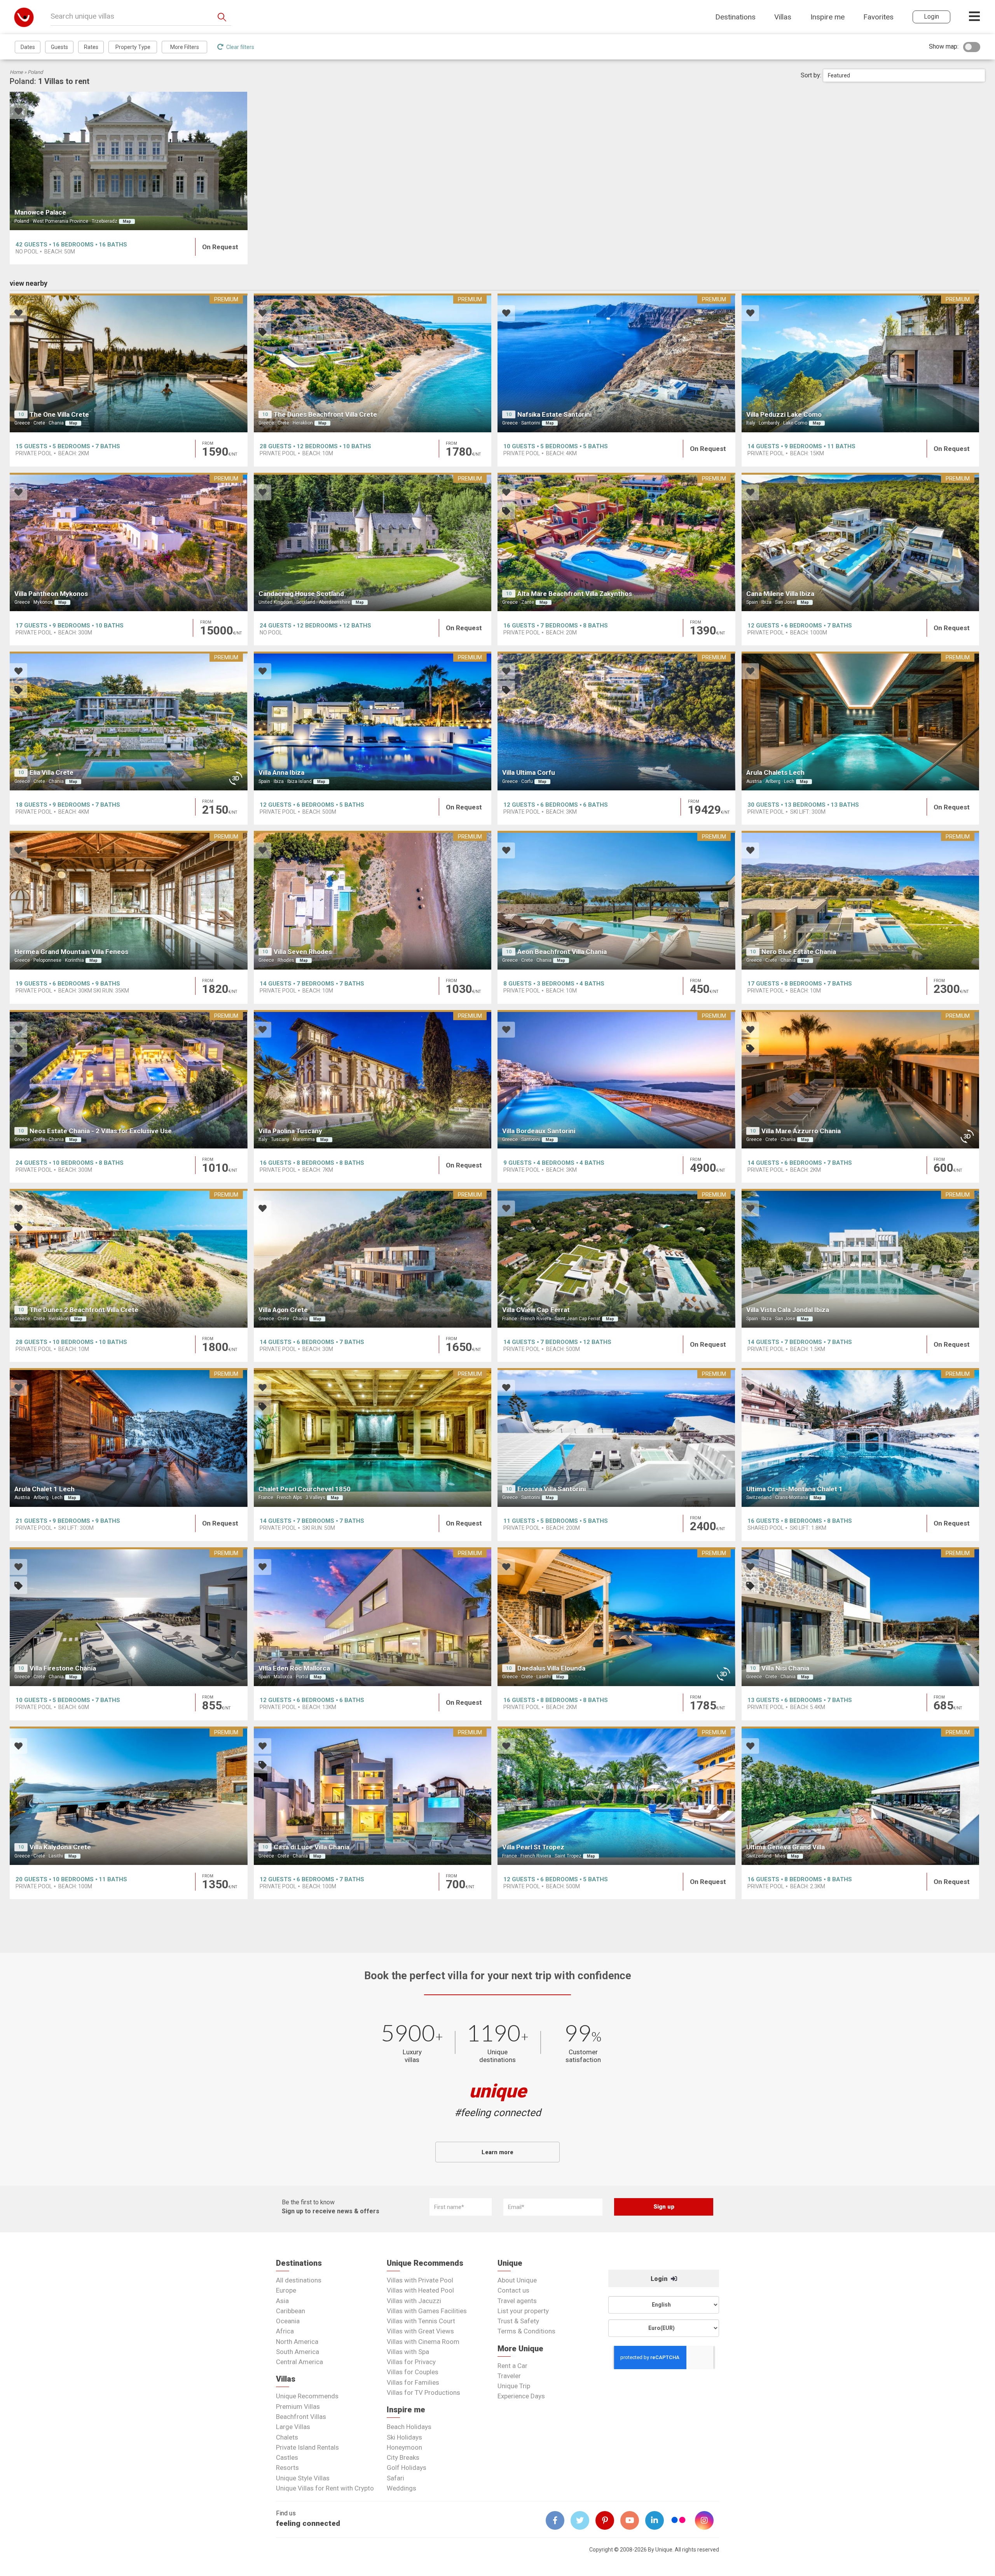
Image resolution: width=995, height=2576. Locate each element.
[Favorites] (18, 112)
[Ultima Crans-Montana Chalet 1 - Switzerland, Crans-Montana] (861, 1437)
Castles (287, 2457)
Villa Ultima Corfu (529, 772)
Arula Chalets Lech (775, 772)
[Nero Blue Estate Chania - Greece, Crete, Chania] (861, 900)
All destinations (299, 2280)
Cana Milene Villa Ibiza (780, 594)
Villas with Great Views (420, 2331)
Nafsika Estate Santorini (554, 414)
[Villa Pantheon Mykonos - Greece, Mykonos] (129, 542)
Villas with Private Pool (420, 2280)
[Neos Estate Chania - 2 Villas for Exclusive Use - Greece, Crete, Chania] (129, 1079)
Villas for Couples (413, 2372)
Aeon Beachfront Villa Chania (562, 952)
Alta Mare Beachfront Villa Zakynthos (575, 594)
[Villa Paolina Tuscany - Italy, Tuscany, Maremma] (373, 1079)
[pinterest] (608, 2520)
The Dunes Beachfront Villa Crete (325, 414)
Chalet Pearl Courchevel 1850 (305, 1489)
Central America (299, 2362)
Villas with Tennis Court (421, 2321)
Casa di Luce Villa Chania (312, 1847)
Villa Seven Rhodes (303, 952)
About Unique (517, 2280)
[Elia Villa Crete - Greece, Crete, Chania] (129, 721)
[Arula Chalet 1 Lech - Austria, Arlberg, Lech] (129, 1437)
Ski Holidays (404, 2437)
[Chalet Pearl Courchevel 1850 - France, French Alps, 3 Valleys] (373, 1437)
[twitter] (583, 2520)
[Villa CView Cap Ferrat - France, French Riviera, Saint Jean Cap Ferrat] (616, 1258)
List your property (523, 2311)
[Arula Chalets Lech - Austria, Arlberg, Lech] (861, 721)
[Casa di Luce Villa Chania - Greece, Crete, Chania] (373, 1796)
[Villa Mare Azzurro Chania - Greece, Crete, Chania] (861, 1079)
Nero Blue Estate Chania (799, 952)
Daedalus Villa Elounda (551, 1668)
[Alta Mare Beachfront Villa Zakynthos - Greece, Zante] (616, 542)
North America (297, 2342)
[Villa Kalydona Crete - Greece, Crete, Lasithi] (129, 1796)
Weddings (401, 2488)
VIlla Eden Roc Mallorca (294, 1668)
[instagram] (707, 2520)
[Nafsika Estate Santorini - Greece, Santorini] (616, 363)
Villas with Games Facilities (427, 2311)
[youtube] (633, 2520)
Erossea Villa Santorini (552, 1489)
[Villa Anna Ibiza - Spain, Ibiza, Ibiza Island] (373, 721)
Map (127, 221)
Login (660, 2279)
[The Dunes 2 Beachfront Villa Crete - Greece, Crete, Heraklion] (129, 1258)
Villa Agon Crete (283, 1310)
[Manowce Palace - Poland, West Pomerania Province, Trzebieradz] (129, 161)
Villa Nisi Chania (785, 1668)
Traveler (509, 2376)
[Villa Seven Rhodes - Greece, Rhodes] (373, 900)
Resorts (287, 2468)
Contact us (513, 2290)
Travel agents (517, 2301)
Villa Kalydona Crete (60, 1847)
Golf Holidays (407, 2468)
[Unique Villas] (24, 17)
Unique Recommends (307, 2396)
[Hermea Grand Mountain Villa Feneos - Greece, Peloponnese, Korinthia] (129, 900)
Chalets (287, 2437)
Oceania (288, 2321)
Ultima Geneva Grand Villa (786, 1847)
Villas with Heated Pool (420, 2290)
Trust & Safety (518, 2321)
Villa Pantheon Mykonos (51, 594)
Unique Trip (514, 2386)
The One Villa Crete (59, 414)
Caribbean (291, 2311)
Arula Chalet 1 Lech (45, 1489)
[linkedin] (658, 2520)
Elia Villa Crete (51, 772)
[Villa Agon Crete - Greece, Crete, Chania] (373, 1258)
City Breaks (403, 2457)
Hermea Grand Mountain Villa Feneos (71, 952)
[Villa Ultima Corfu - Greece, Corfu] (616, 721)
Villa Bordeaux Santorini (539, 1131)
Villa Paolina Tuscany (290, 1131)
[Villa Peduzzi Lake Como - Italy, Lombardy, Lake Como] (861, 363)
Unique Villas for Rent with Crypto (325, 2488)
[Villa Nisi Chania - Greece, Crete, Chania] (861, 1617)
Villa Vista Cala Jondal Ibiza (788, 1310)
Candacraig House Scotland (301, 594)
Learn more (497, 2152)
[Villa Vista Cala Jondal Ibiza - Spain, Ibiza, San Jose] (861, 1258)
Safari (395, 2478)
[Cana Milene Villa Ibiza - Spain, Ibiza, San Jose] (861, 542)
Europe (286, 2290)
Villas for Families (413, 2382)
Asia (282, 2301)
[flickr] (679, 2521)
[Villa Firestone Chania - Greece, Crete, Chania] (129, 1617)
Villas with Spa (408, 2352)
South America (298, 2352)
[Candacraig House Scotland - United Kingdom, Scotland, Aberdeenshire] (373, 542)
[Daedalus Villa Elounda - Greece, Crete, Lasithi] (616, 1617)
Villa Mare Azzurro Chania (801, 1131)
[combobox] (904, 75)
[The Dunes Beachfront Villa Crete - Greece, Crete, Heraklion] (373, 363)
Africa (285, 2331)
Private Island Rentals (307, 2447)
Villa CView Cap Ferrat (536, 1310)
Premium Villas (298, 2406)
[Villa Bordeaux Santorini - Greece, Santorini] (616, 1079)
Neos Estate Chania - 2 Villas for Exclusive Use (101, 1131)
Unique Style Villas (303, 2478)
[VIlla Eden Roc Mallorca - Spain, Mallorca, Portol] (373, 1617)
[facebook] (558, 2520)
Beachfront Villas (301, 2417)
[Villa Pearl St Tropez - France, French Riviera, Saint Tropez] (616, 1796)
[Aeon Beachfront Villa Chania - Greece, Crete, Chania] (616, 900)
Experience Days (521, 2396)
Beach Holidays (409, 2427)
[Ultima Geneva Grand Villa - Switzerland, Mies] (861, 1796)
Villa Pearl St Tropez (533, 1847)
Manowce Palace (40, 212)
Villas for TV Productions (423, 2392)
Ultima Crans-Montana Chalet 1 (794, 1489)
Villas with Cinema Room (423, 2342)
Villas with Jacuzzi (414, 2301)
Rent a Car (512, 2366)
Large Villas (293, 2427)
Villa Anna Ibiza (281, 772)
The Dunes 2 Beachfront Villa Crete (84, 1310)
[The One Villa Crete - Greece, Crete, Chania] (129, 363)
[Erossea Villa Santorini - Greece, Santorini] (616, 1437)
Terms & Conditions (526, 2331)
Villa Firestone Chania (63, 1668)
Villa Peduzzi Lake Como (784, 414)
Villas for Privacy (411, 2362)
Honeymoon (404, 2447)
